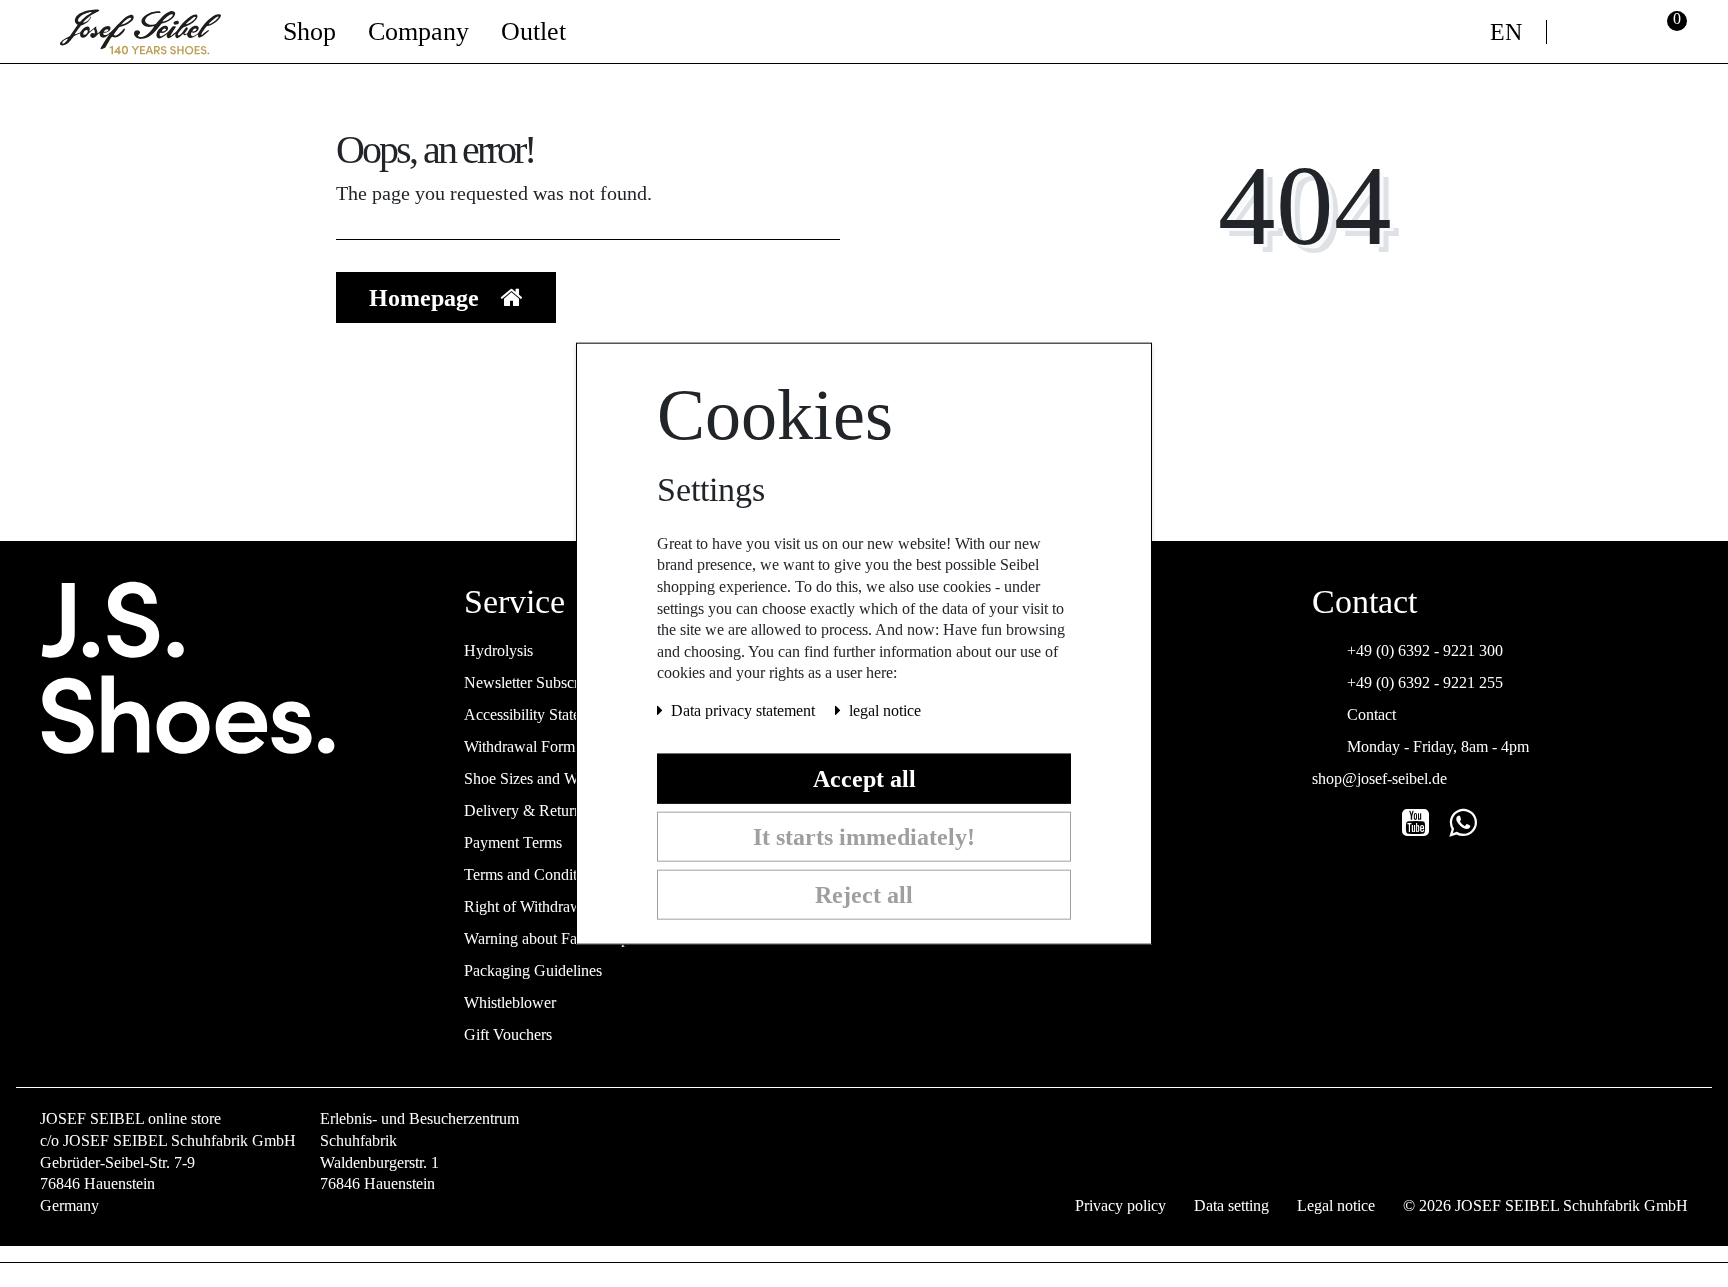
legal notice (885, 710)
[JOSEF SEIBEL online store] (140, 29)
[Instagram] (1324, 823)
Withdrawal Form (519, 746)
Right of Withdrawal (528, 906)
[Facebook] (1369, 823)
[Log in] (1623, 31)
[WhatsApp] (1462, 823)
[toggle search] (1456, 31)
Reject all (864, 894)
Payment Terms (513, 842)
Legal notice (1336, 1206)
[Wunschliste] (1580, 31)
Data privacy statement (745, 710)
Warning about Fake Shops (549, 938)
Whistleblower (510, 1002)
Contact (1371, 714)
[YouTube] (1415, 823)
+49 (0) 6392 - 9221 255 (1425, 682)
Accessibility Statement (537, 714)
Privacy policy (1120, 1206)
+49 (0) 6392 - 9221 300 (1425, 650)
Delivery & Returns (526, 810)
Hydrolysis (498, 650)
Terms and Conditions (533, 874)
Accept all (864, 778)
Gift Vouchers (508, 1034)
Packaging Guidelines (533, 970)
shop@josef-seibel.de (1379, 778)
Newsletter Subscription (539, 682)
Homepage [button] (427, 298)
